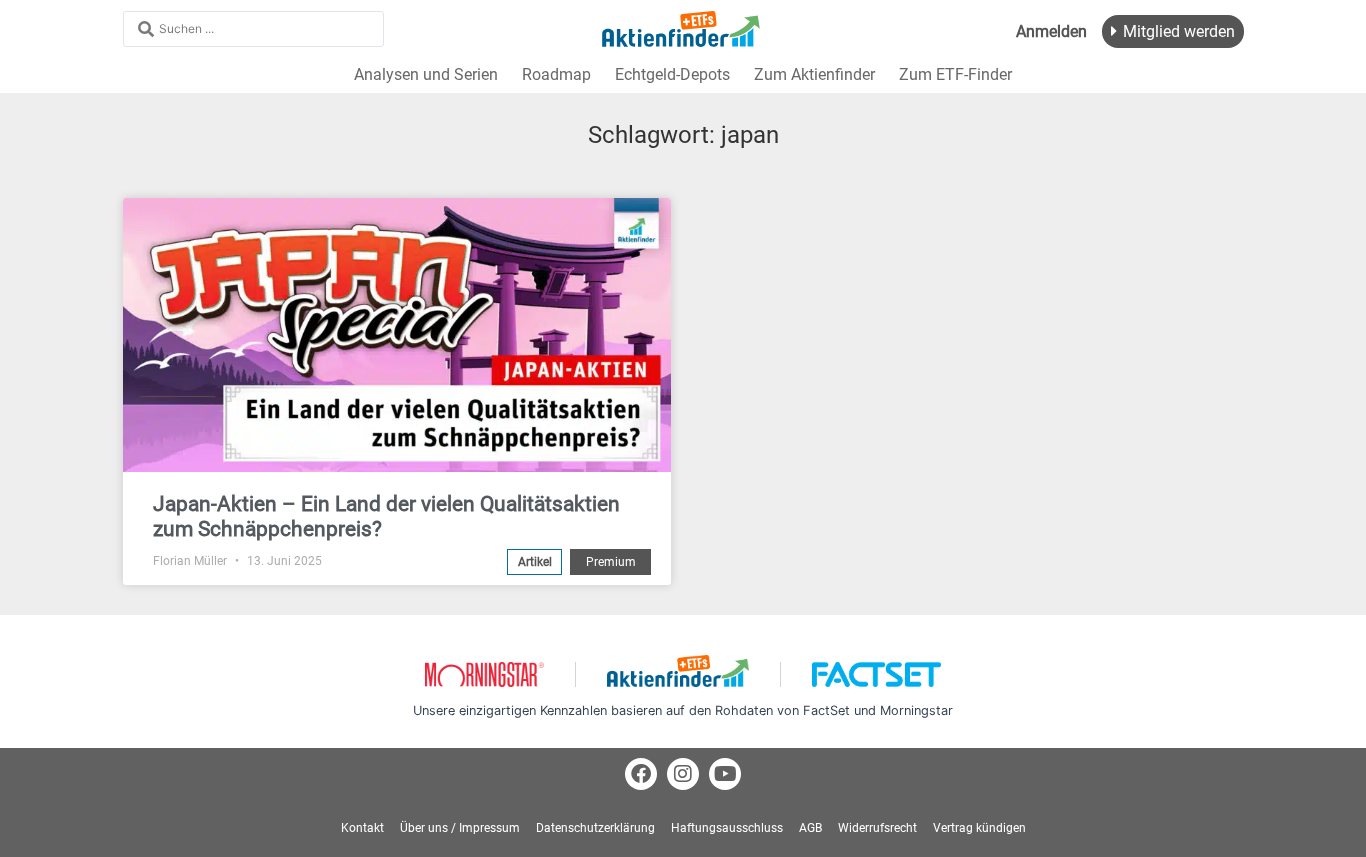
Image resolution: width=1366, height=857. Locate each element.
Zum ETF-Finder (955, 74)
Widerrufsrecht (877, 828)
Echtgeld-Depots (672, 74)
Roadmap (556, 74)
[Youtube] (725, 774)
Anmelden (1051, 31)
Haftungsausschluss (727, 828)
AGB (810, 828)
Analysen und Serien (426, 74)
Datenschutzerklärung (595, 828)
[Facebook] (641, 774)
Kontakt (362, 828)
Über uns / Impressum (460, 828)
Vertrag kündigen (979, 828)
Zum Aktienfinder (814, 74)
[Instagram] (683, 774)
